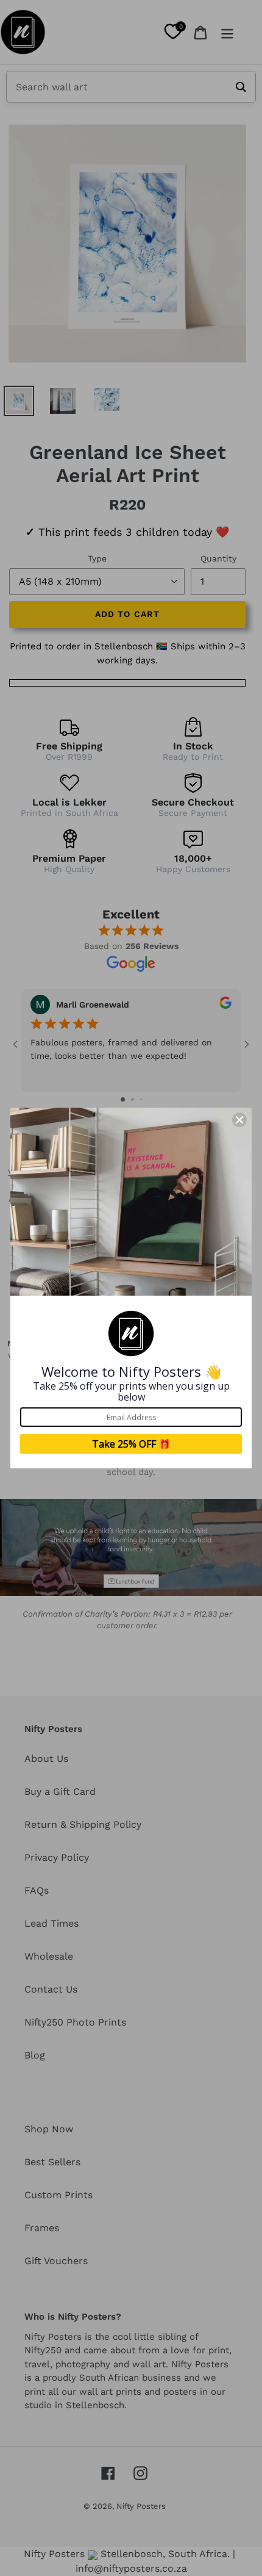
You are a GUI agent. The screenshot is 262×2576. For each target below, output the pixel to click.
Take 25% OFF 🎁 (131, 1444)
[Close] (239, 1120)
